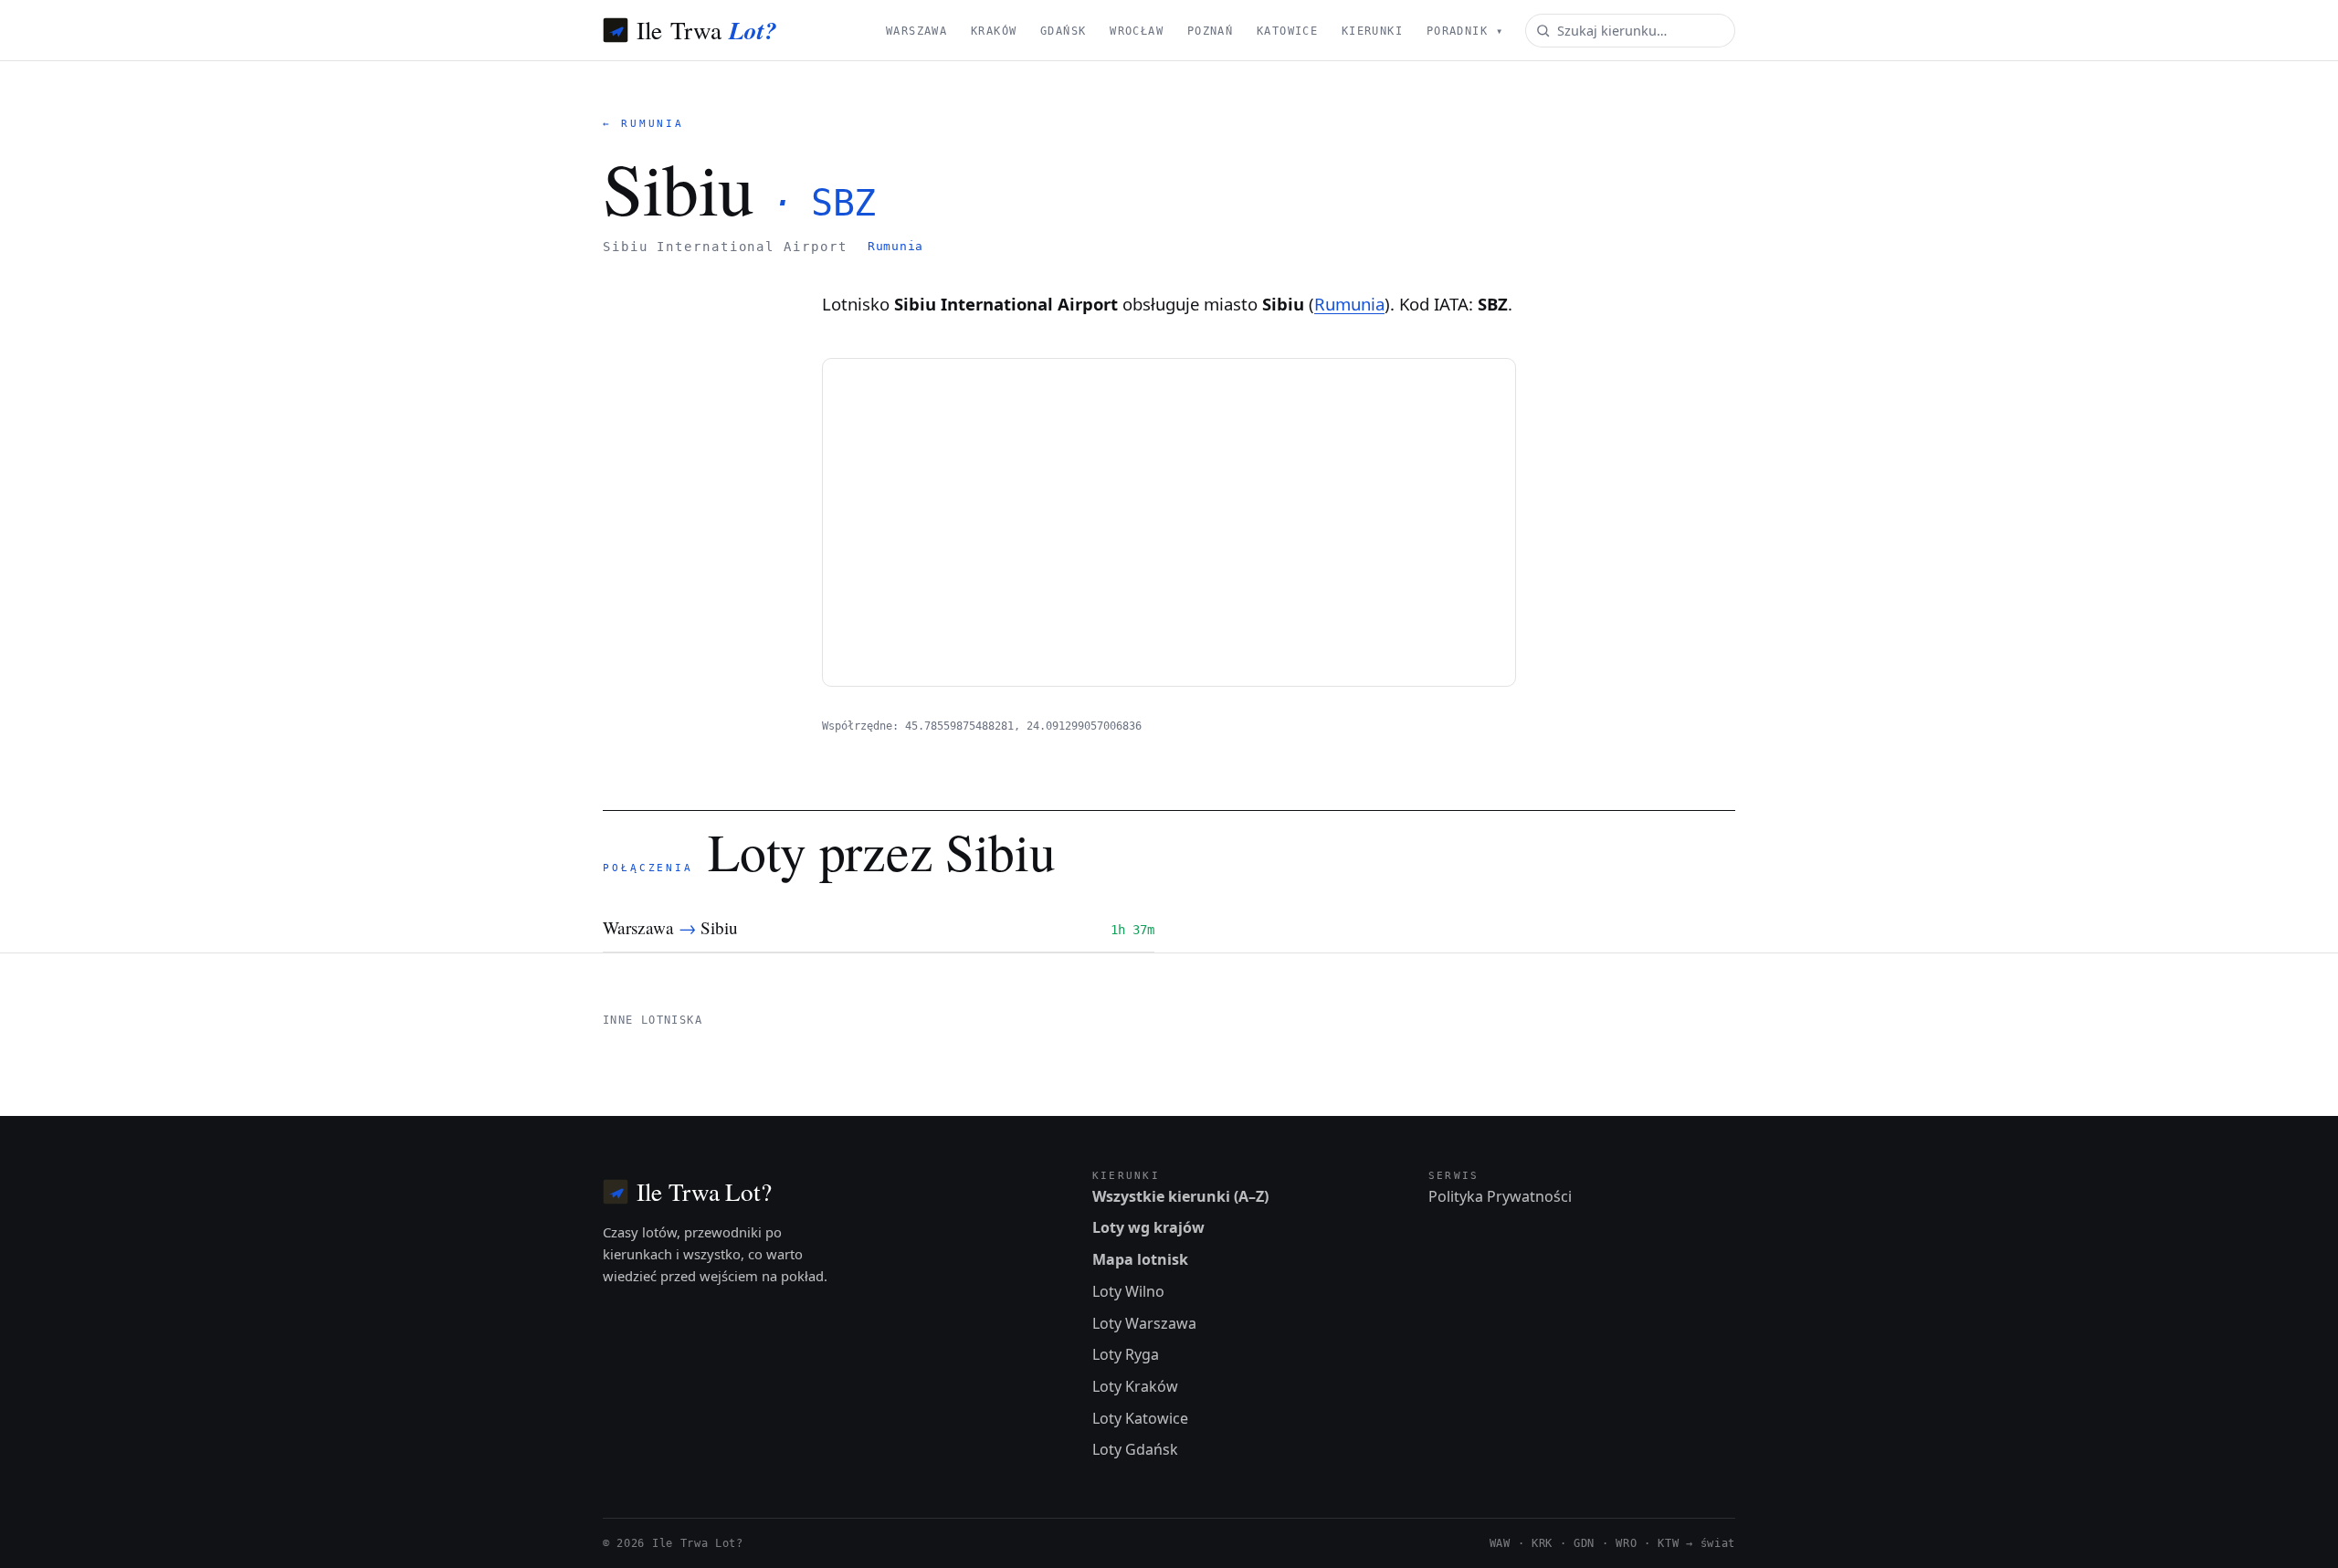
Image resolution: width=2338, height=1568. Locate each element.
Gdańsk (1064, 31)
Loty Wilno (1128, 1291)
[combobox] (1630, 31)
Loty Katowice (1140, 1418)
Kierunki (1372, 31)
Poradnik (1465, 31)
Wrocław (1137, 31)
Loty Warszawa (1144, 1323)
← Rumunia (643, 124)
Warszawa (916, 31)
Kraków (994, 31)
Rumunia (895, 246)
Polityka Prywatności (1500, 1196)
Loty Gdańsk (1135, 1449)
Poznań (1211, 31)
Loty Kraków (1135, 1386)
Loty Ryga (1126, 1354)
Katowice (1287, 31)
